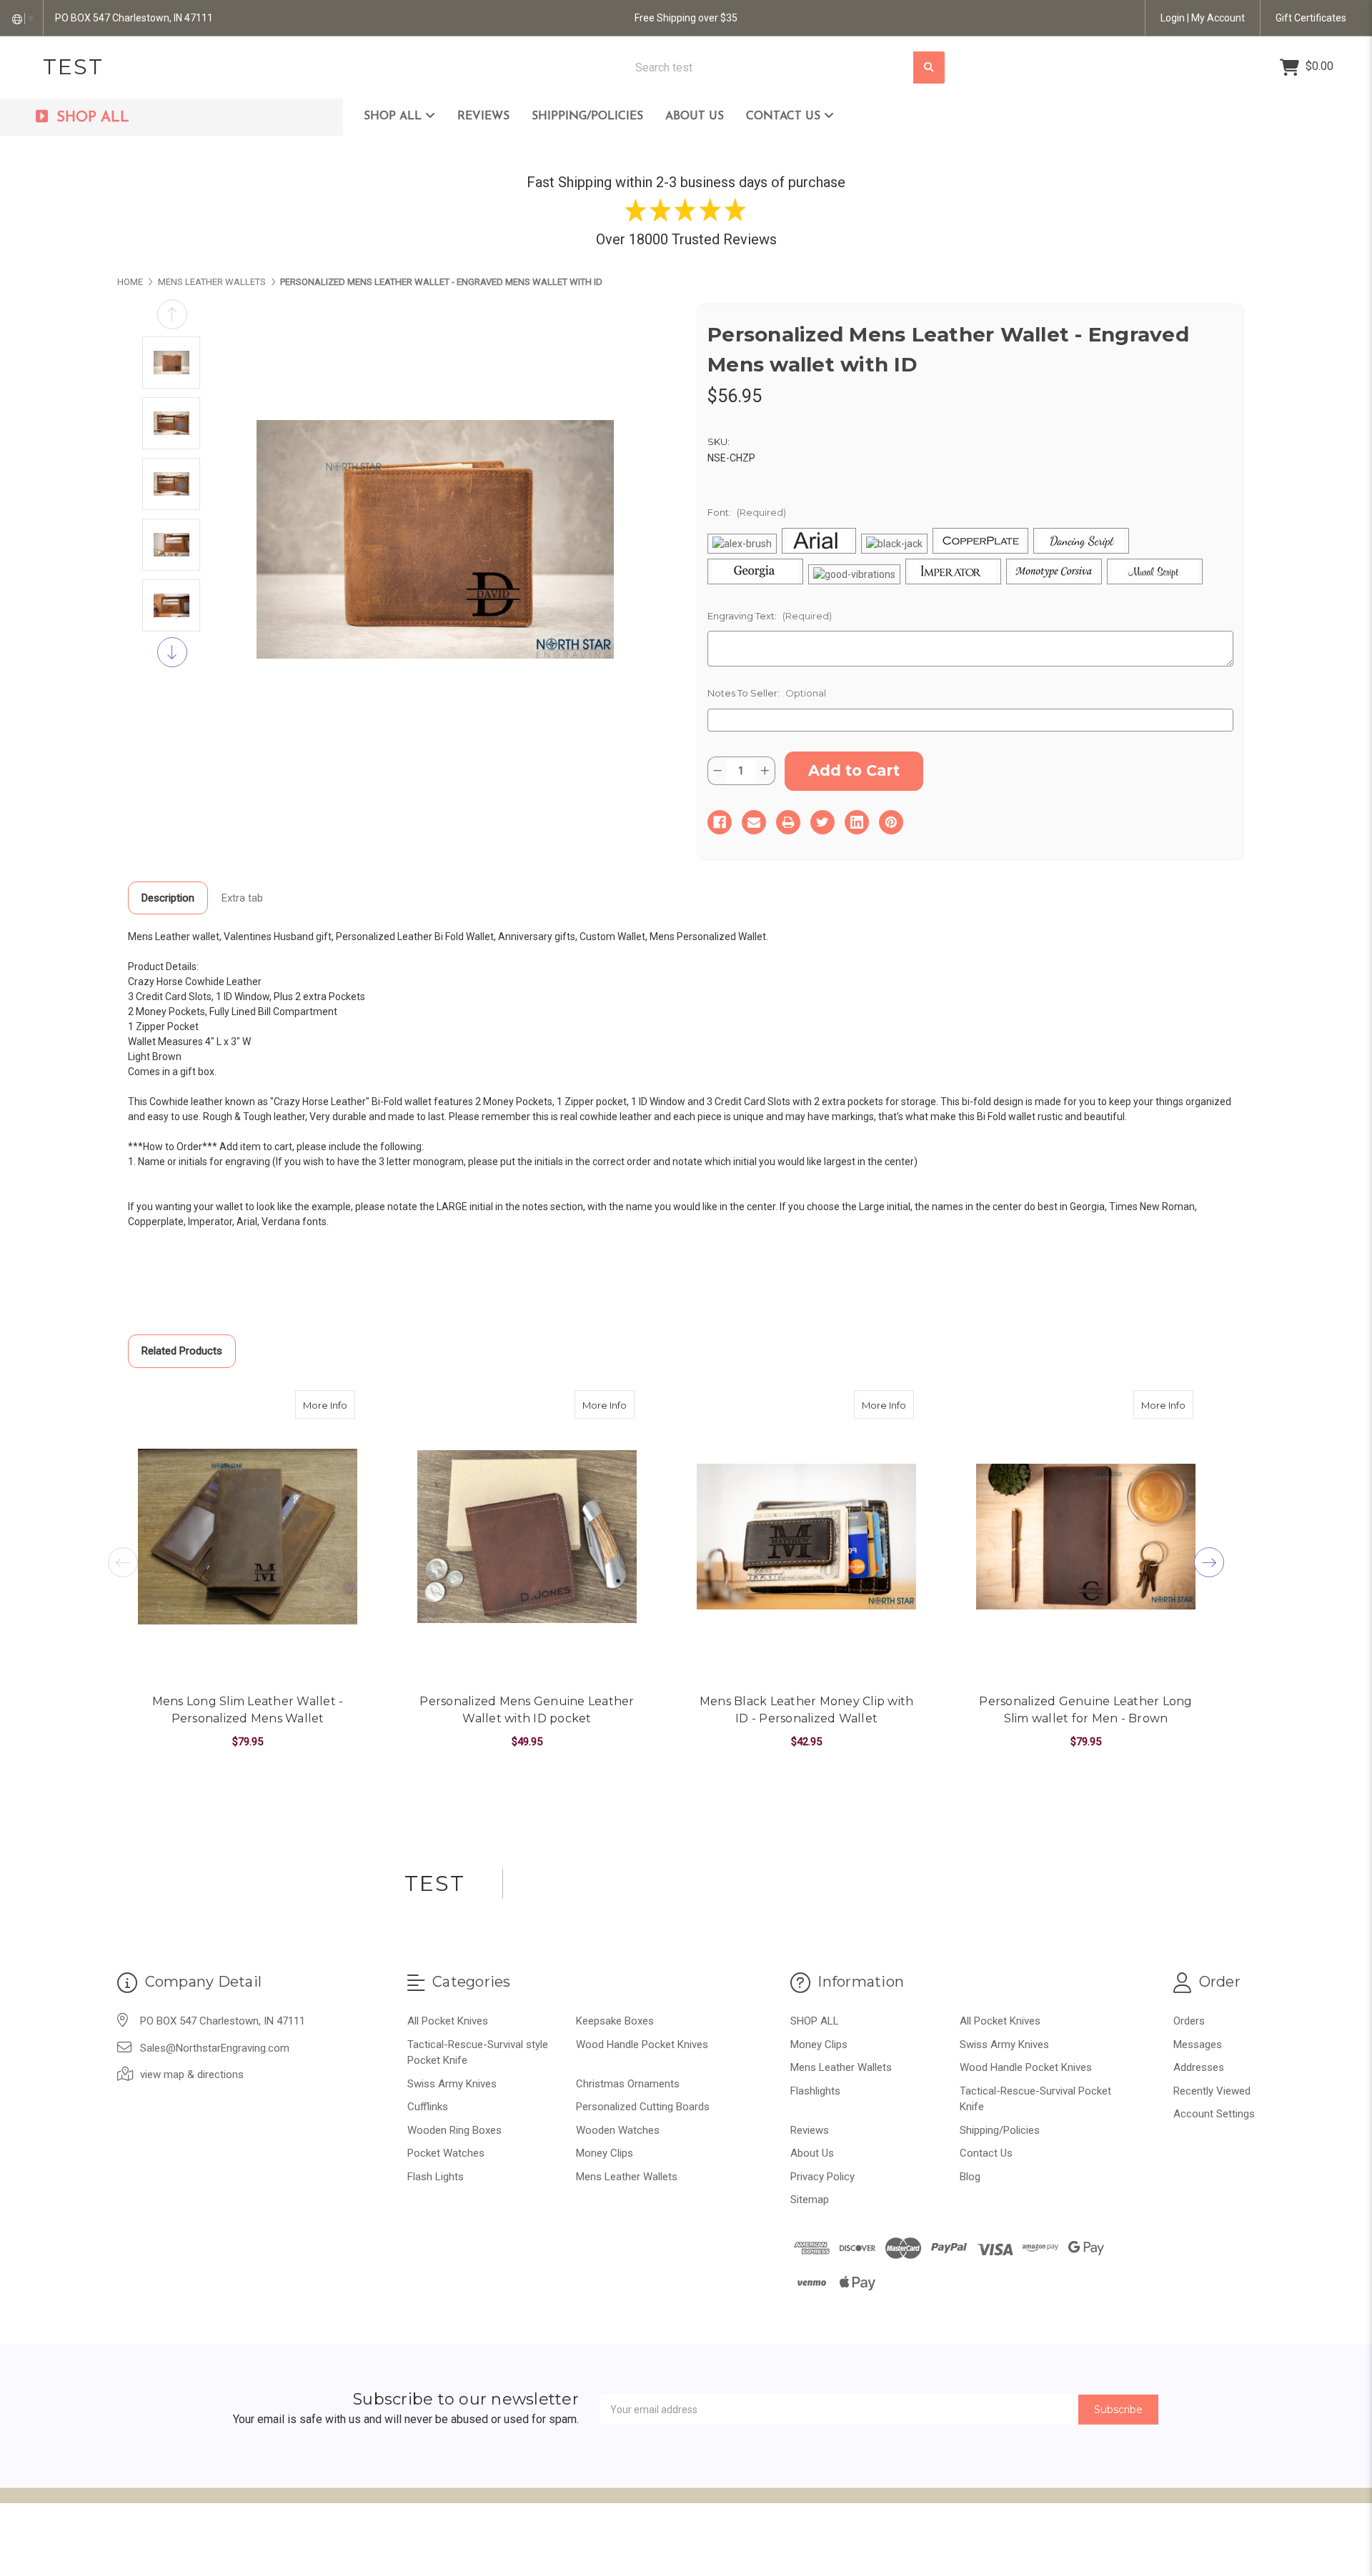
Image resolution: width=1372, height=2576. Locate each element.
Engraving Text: (770, 616)
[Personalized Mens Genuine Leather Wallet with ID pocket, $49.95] (527, 1537)
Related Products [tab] (182, 1351)
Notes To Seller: (767, 693)
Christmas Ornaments (628, 2084)
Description (168, 898)
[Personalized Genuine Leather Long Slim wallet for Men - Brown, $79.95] (1086, 1537)
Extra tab (242, 898)
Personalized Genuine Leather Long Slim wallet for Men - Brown (1085, 1710)
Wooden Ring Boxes (454, 2130)
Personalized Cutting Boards (643, 2107)
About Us (695, 116)
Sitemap (810, 2200)
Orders (1189, 2021)
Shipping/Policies (587, 116)
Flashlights (815, 2091)
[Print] (788, 822)
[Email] (754, 822)
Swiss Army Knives (452, 2084)
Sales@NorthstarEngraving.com (215, 2048)
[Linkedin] (857, 822)
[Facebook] (720, 822)
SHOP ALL (394, 116)
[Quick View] (340, 1404)
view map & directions (192, 2075)
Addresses (1199, 2067)
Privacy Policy (822, 2177)
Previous (172, 314)
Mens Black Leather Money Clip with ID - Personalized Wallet (807, 1710)
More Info (329, 1405)
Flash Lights (436, 2177)
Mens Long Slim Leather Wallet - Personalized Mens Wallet (248, 1710)
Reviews (483, 116)
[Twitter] (822, 822)
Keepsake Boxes (615, 2021)
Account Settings (1214, 2114)
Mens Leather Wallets (627, 2177)
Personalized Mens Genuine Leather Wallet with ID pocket (527, 1710)
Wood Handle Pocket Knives (642, 2045)
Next (172, 652)
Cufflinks (428, 2107)
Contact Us (785, 116)
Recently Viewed (1212, 2091)
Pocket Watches (446, 2153)
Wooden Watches (618, 2130)
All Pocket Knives (448, 2021)
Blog (970, 2177)
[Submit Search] (929, 68)
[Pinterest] (891, 822)
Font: (747, 512)
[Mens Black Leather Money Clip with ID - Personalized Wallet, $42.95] (806, 1537)
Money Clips (605, 2153)
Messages (1198, 2045)
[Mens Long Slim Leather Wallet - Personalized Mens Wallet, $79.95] (248, 1537)
